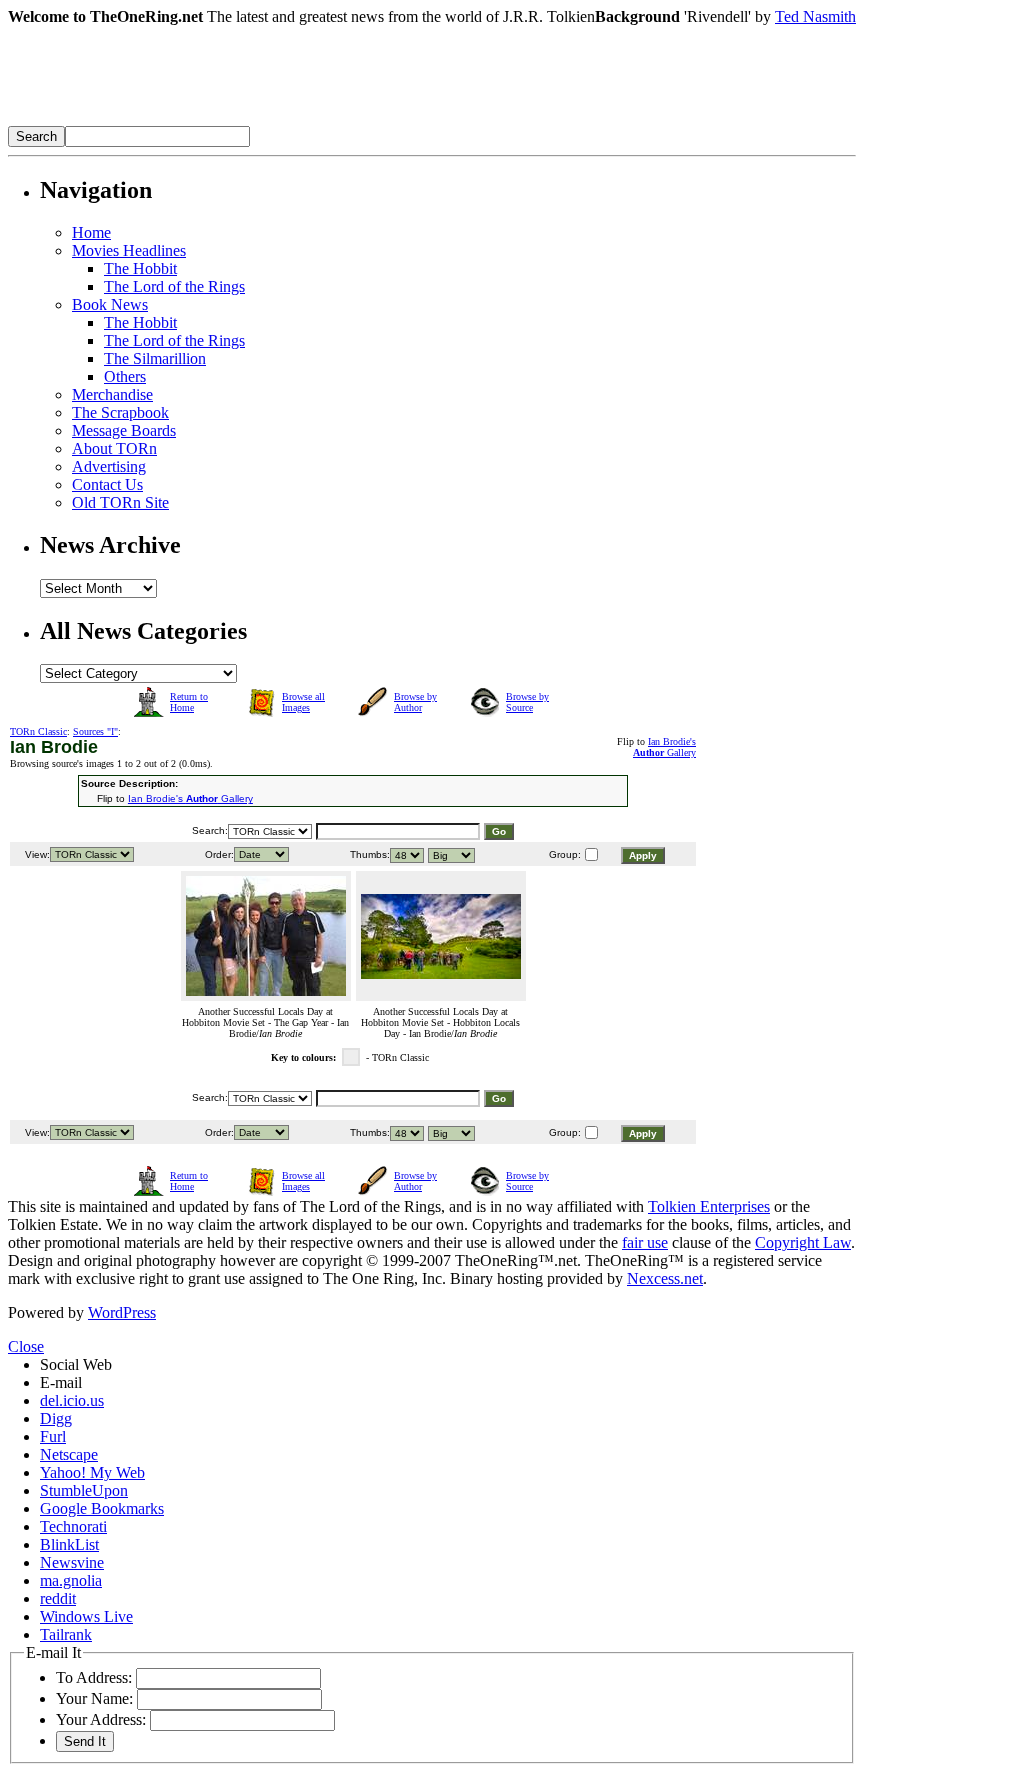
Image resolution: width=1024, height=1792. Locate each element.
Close (26, 1346)
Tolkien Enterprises (709, 1206)
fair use (645, 1242)
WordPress (122, 1312)
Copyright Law (803, 1242)
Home (91, 232)
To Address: (94, 1677)
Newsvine (72, 1562)
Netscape (69, 1454)
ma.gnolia (71, 1580)
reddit (58, 1598)
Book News (110, 304)
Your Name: (94, 1698)
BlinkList (69, 1544)
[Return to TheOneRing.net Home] (308, 120)
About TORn (114, 448)
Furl (53, 1436)
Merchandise (112, 394)
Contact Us (107, 484)
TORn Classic (38, 731)
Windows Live (86, 1616)
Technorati (73, 1526)
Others (125, 376)
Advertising (109, 466)
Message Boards (124, 430)
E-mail (61, 1382)
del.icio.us (72, 1400)
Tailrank (66, 1634)
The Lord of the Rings (174, 286)
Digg (56, 1418)
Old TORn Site (120, 502)
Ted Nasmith (815, 16)
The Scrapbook (120, 412)
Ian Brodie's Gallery (664, 747)
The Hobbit (140, 268)
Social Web (76, 1364)
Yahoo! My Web (92, 1472)
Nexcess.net (665, 1278)
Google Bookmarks (102, 1508)
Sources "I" (95, 731)
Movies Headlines (129, 250)
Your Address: (101, 1719)
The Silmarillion (155, 358)
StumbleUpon (84, 1490)
